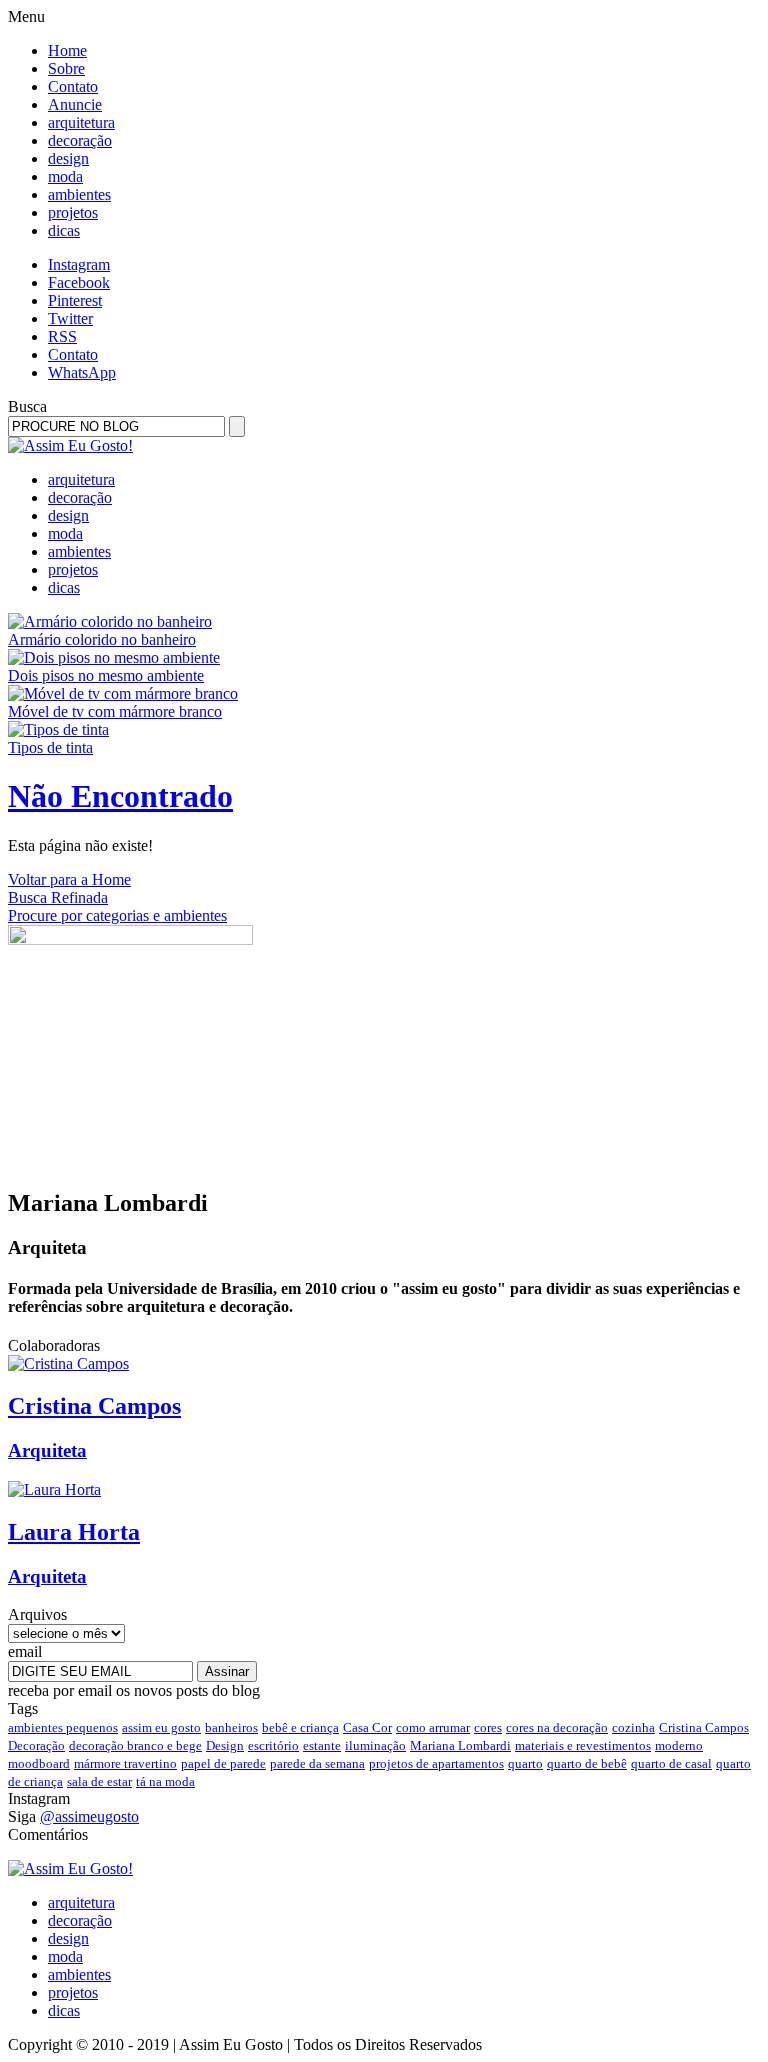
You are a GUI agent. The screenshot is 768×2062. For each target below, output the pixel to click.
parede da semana (317, 1763)
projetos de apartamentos (436, 1763)
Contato (73, 86)
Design (225, 1745)
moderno (679, 1745)
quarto (525, 1763)
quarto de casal (671, 1763)
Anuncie (75, 104)
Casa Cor (367, 1727)
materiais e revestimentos (583, 1745)
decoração (80, 140)
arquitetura (81, 122)
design (68, 158)
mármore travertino (125, 1763)
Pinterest (75, 300)
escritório (273, 1745)
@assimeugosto (89, 1816)
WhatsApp (82, 372)
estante (322, 1745)
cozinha (633, 1727)
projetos (73, 212)
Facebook (79, 282)
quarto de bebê (587, 1763)
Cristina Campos (704, 1727)
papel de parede (223, 1763)
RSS (62, 336)
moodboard (39, 1763)
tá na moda (165, 1781)
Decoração (36, 1745)
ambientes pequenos (63, 1727)
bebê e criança (300, 1727)
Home (67, 50)
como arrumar (433, 1727)
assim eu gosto (161, 1727)
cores (488, 1727)
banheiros (231, 1727)
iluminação (375, 1745)
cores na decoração (557, 1727)
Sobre (66, 68)
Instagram (79, 264)
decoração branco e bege (135, 1745)
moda (65, 176)
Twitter (70, 318)
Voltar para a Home (69, 879)
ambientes (79, 194)
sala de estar (99, 1781)
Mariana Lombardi (460, 1745)
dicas (64, 230)
